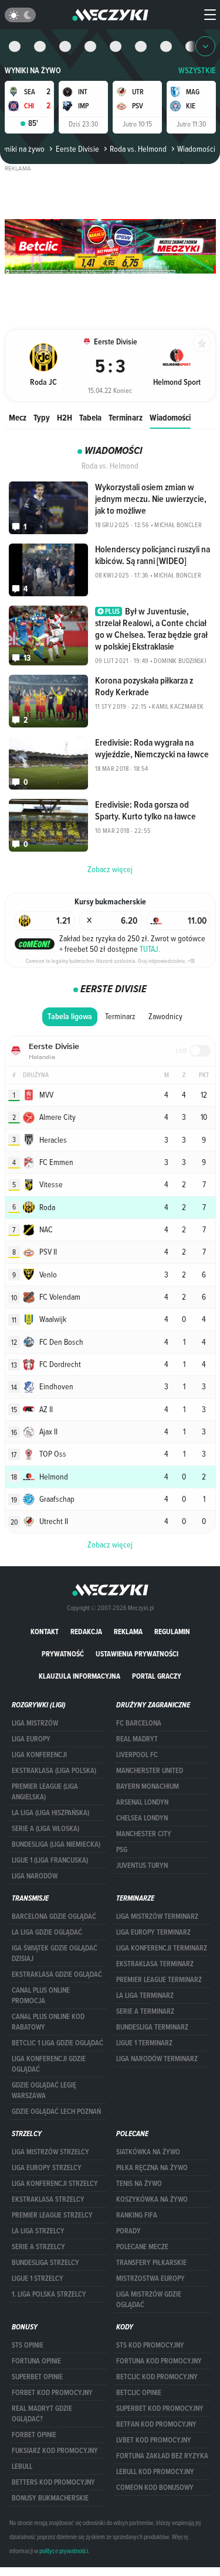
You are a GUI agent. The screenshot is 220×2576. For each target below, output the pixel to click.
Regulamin (172, 1632)
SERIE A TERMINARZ (145, 2011)
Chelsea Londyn (142, 1818)
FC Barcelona (139, 1723)
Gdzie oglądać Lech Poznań (56, 2112)
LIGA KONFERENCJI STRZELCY (55, 2184)
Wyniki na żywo (33, 71)
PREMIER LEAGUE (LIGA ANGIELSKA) (45, 1792)
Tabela (90, 417)
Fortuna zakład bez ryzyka (162, 2456)
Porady (128, 2231)
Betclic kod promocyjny (157, 2377)
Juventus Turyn (142, 1866)
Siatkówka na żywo (148, 2152)
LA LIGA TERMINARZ (145, 1996)
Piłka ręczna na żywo (152, 2168)
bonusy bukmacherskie (50, 2498)
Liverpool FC (137, 1755)
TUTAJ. (150, 949)
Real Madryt (137, 1739)
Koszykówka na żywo (152, 2199)
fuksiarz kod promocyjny (55, 2451)
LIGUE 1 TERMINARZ (144, 2043)
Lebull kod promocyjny (155, 2472)
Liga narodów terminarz (157, 2059)
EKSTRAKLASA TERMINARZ (155, 1964)
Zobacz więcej (110, 1545)
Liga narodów (35, 1876)
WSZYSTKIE (197, 71)
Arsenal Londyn (142, 1802)
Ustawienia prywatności (137, 1654)
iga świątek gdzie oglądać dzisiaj (55, 1953)
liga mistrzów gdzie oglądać (149, 2300)
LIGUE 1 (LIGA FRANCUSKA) (50, 1860)
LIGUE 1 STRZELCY (38, 2278)
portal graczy (157, 1676)
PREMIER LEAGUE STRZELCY (52, 2215)
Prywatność (63, 1654)
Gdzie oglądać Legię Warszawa (44, 2090)
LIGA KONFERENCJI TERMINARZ (162, 1948)
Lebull (22, 2466)
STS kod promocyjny (150, 2345)
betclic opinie (139, 2393)
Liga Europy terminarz (153, 1932)
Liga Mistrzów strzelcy (50, 2152)
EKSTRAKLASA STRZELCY (48, 2199)
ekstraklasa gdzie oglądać (57, 1974)
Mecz (18, 417)
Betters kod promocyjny (53, 2482)
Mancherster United (150, 1771)
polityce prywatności (64, 2551)
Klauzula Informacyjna (79, 1676)
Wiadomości (170, 417)
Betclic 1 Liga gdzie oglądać (57, 2043)
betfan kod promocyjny (156, 2424)
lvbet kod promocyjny (154, 2440)
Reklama (128, 1632)
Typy (42, 417)
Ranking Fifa (137, 2215)
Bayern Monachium (148, 1786)
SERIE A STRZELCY (38, 2247)
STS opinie (28, 2345)
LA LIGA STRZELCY (38, 2231)
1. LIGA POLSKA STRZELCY (49, 2294)
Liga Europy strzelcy (47, 2168)
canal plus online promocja (41, 1996)
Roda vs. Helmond (138, 149)
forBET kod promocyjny (52, 2393)
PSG (122, 1850)
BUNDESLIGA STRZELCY (45, 2263)
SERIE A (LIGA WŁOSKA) (45, 1829)
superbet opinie (37, 2377)
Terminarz (126, 417)
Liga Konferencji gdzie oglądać (49, 2064)
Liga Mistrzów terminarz (157, 1916)
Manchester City (144, 1834)
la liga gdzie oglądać (47, 1932)
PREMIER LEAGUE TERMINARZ (159, 1980)
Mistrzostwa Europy (150, 2278)
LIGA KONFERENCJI (39, 1755)
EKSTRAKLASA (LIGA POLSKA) (54, 1771)
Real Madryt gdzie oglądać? (42, 2414)
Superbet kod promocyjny (160, 2408)
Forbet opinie (34, 2435)
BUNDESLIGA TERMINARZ (152, 2027)
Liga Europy (31, 1739)
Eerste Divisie (77, 149)
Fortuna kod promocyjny (159, 2361)
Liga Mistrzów (35, 1723)
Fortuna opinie (36, 2361)
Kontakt (45, 1632)
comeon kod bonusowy (155, 2488)
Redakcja (86, 1632)
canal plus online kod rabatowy (48, 2022)
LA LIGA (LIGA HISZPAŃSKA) (50, 1813)
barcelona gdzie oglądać (54, 1916)
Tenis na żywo (139, 2184)
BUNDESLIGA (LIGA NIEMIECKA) (56, 1844)
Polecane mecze (142, 2247)
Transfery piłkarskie (151, 2263)
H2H (65, 417)
